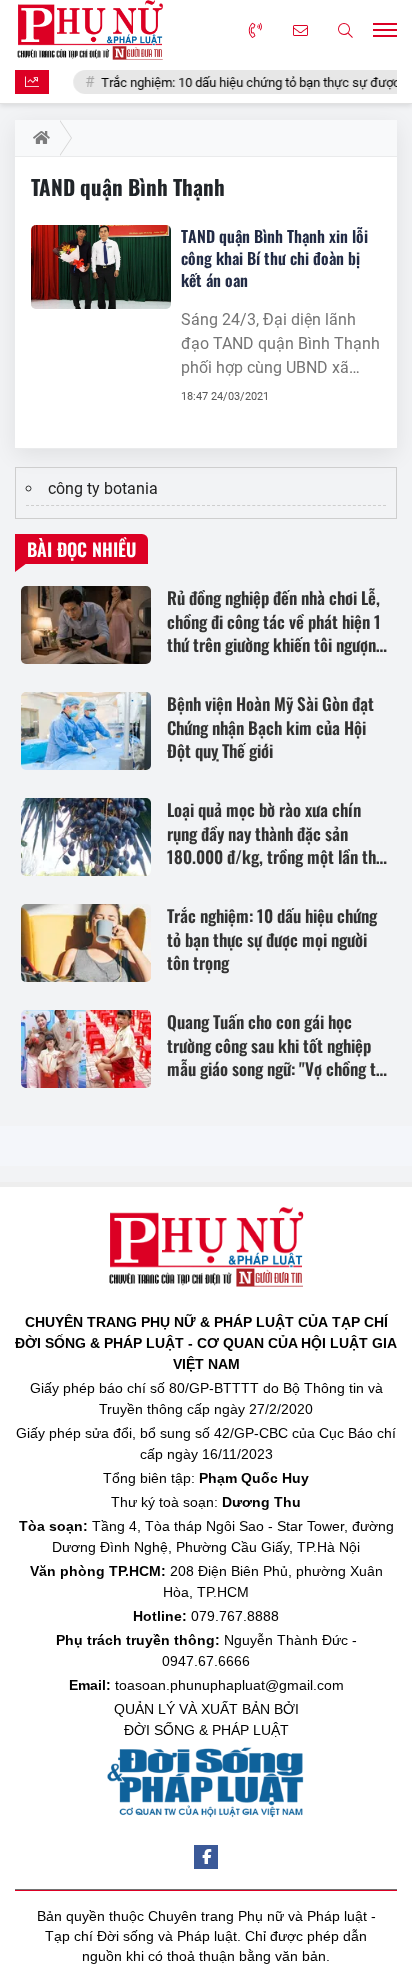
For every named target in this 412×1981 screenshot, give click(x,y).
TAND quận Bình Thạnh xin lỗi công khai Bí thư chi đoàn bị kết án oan (274, 258)
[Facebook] (206, 1857)
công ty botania (103, 488)
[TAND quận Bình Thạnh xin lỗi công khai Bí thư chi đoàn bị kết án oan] (101, 267)
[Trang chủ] (37, 138)
